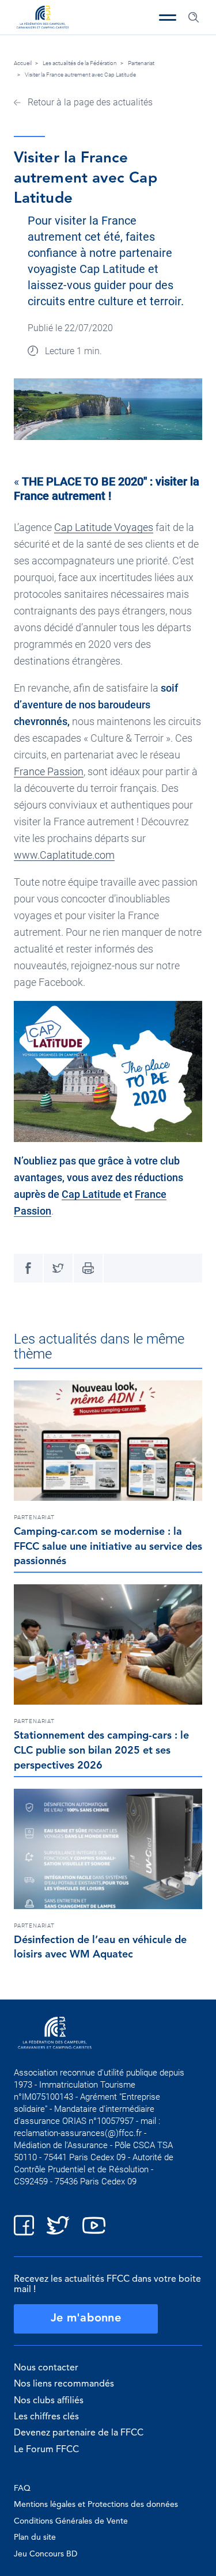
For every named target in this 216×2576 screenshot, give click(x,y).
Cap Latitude (91, 1194)
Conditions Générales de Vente (71, 2521)
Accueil (23, 63)
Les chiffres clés (46, 2417)
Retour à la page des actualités (89, 102)
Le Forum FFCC (46, 2450)
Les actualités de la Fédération (80, 63)
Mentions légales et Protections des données (96, 2505)
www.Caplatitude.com (64, 855)
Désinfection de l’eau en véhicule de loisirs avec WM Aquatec (100, 1948)
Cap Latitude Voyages (104, 527)
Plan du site (35, 2537)
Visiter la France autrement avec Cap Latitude (80, 75)
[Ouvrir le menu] (168, 17)
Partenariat (141, 63)
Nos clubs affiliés (49, 2401)
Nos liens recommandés (64, 2384)
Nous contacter (46, 2368)
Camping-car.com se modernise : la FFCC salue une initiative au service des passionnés (108, 1547)
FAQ (22, 2488)
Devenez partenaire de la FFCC (79, 2433)
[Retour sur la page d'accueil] (43, 18)
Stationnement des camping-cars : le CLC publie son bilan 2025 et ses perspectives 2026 (101, 1751)
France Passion (49, 771)
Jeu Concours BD (46, 2554)
